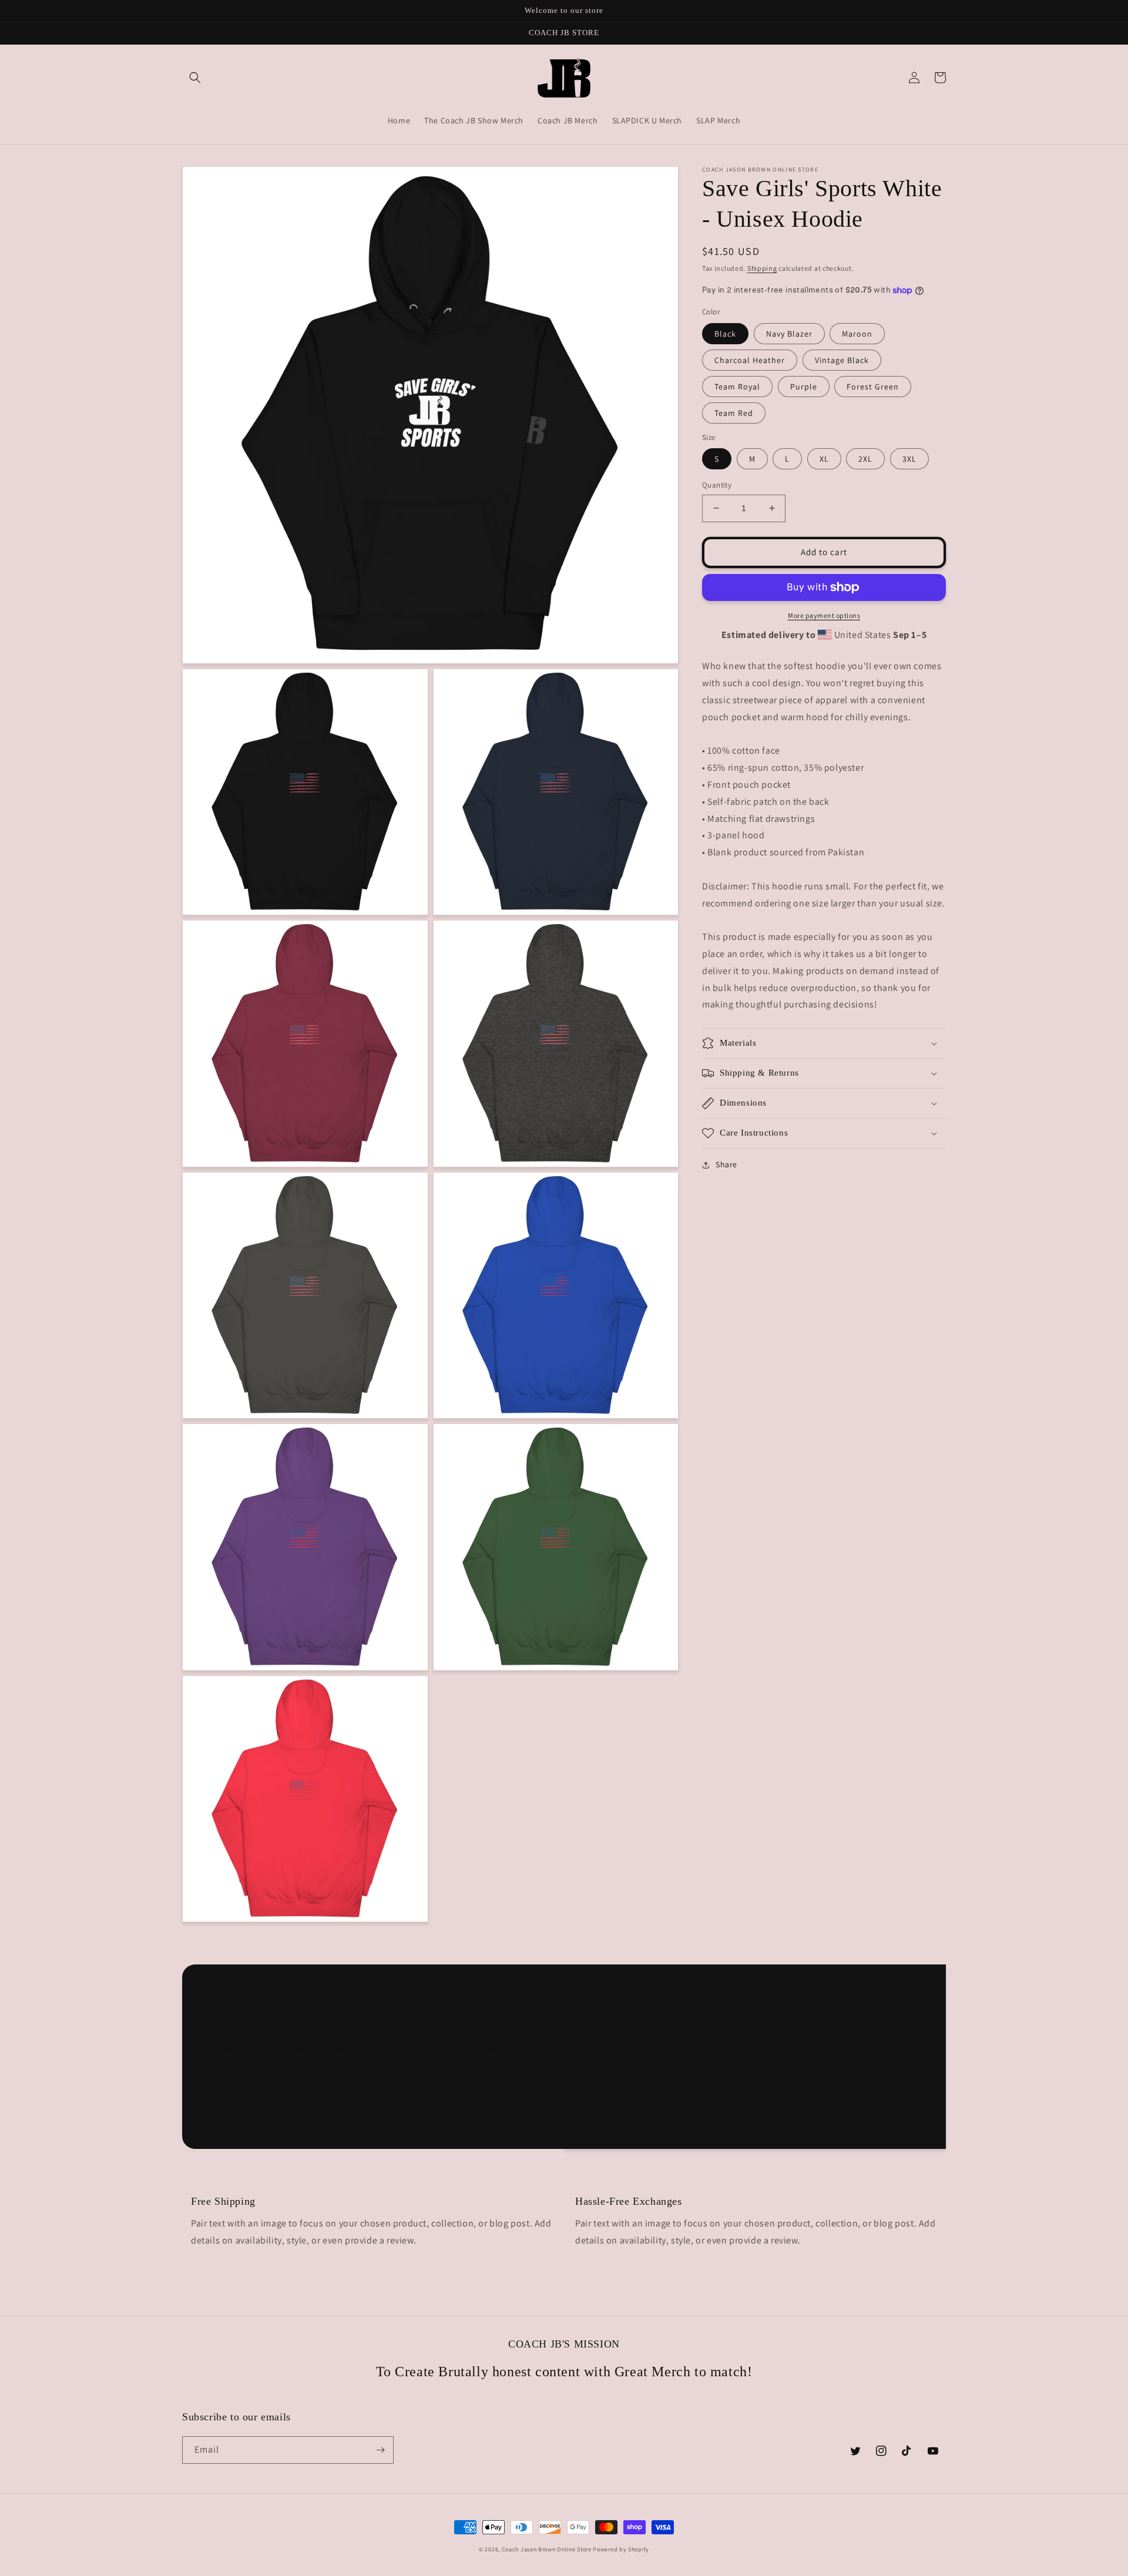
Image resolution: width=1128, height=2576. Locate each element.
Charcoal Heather (750, 360)
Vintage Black (842, 360)
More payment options (824, 615)
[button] (195, 78)
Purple (804, 387)
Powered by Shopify (621, 2549)
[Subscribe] (380, 2450)
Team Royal (737, 387)
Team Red (734, 413)
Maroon (857, 334)
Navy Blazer (789, 334)
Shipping (762, 268)
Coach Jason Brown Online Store (547, 2549)
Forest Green (873, 387)
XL (824, 459)
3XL (909, 459)
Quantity (717, 485)
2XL (865, 459)
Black (725, 334)
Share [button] (726, 1164)
